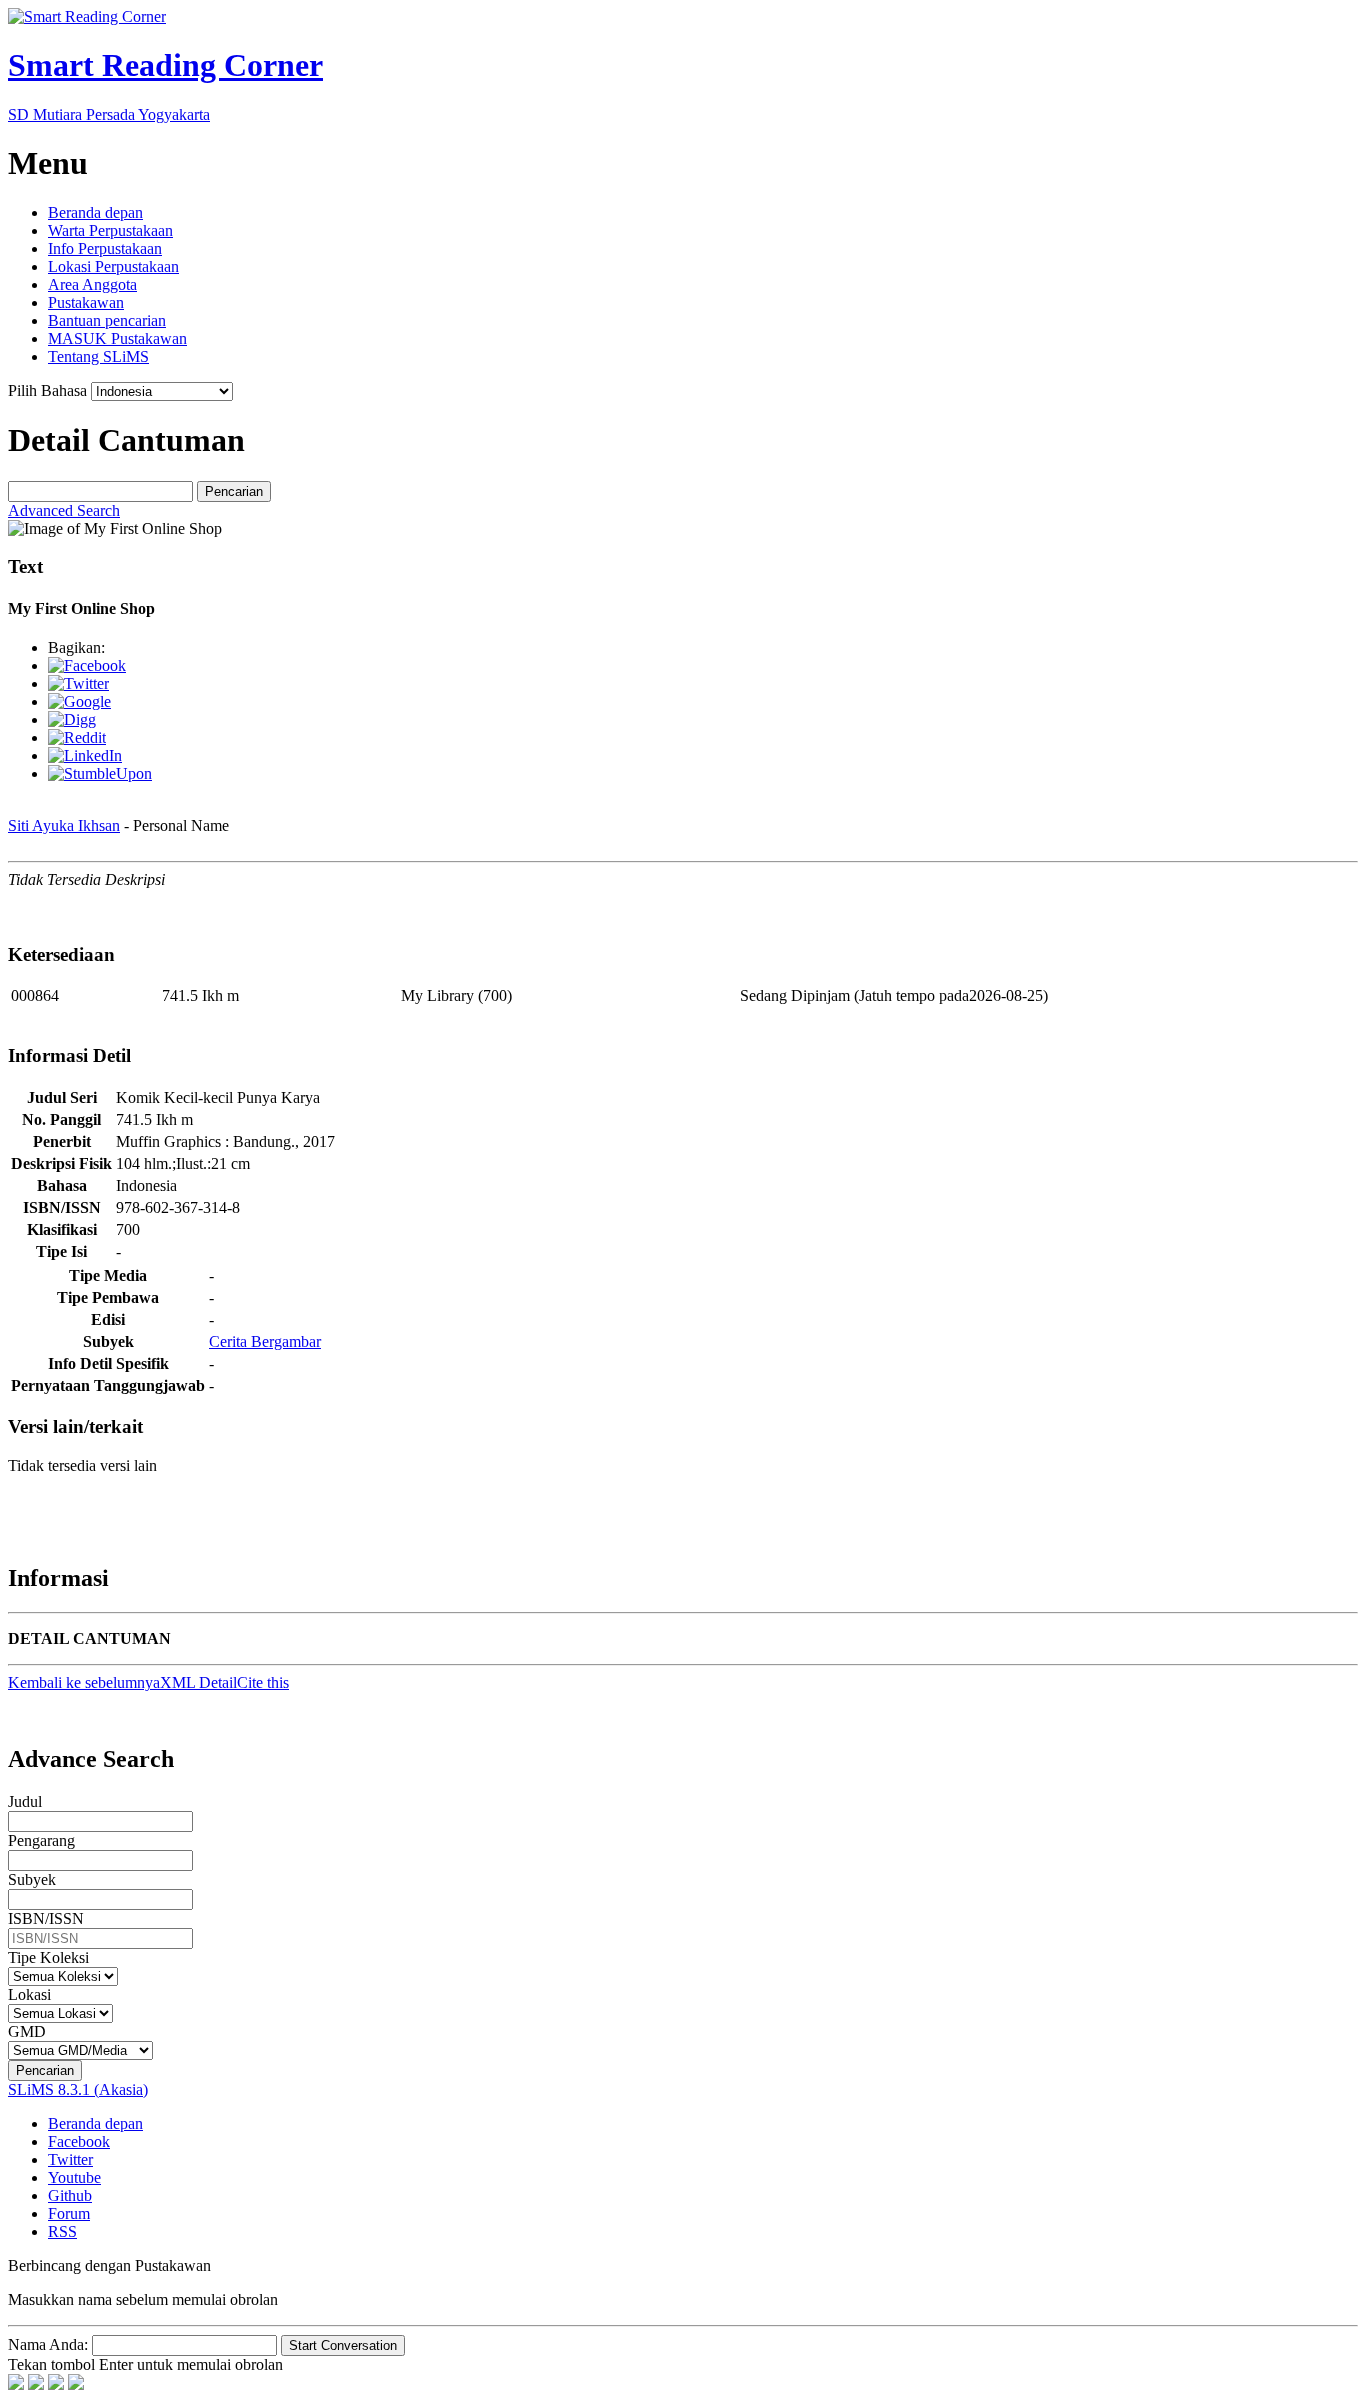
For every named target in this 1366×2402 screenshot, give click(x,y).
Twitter (70, 2159)
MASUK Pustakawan (117, 338)
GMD (27, 2031)
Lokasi (29, 1994)
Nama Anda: (48, 2344)
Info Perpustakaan (105, 248)
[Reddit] (77, 737)
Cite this (263, 1682)
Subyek (32, 1879)
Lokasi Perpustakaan (113, 266)
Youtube (74, 2177)
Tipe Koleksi (48, 1957)
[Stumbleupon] (100, 773)
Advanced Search (64, 510)
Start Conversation (343, 2345)
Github (70, 2195)
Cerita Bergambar (265, 1341)
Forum (69, 2213)
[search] (100, 491)
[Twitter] (78, 683)
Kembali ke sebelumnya (84, 1682)
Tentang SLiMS (98, 356)
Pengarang (41, 1840)
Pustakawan (86, 302)
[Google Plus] (79, 701)
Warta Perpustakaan (110, 230)
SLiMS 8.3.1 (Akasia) (78, 2089)
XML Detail (198, 1682)
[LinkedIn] (85, 755)
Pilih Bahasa (47, 390)
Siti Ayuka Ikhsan (64, 825)
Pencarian (234, 491)
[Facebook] (87, 665)
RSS (62, 2231)
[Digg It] (72, 719)
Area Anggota (92, 284)
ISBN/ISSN (46, 1918)
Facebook (79, 2141)
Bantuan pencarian (107, 320)
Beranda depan (95, 212)
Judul (25, 1801)
